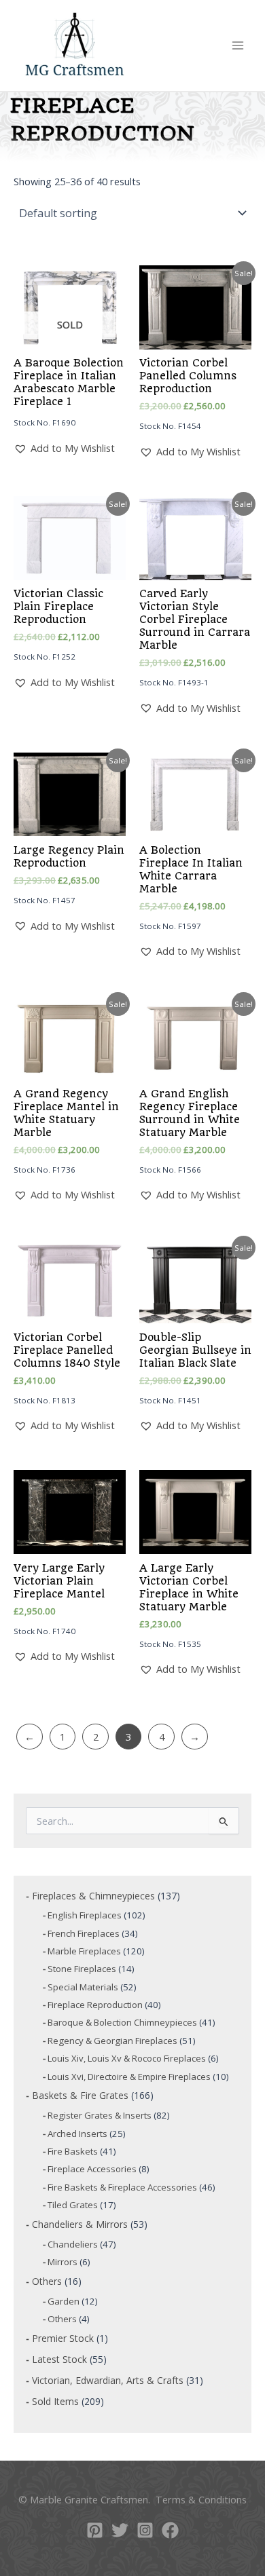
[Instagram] (145, 2530)
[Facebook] (170, 2530)
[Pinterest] (95, 2530)
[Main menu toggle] (238, 45)
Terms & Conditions (201, 2499)
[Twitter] (120, 2530)
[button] (64, 448)
